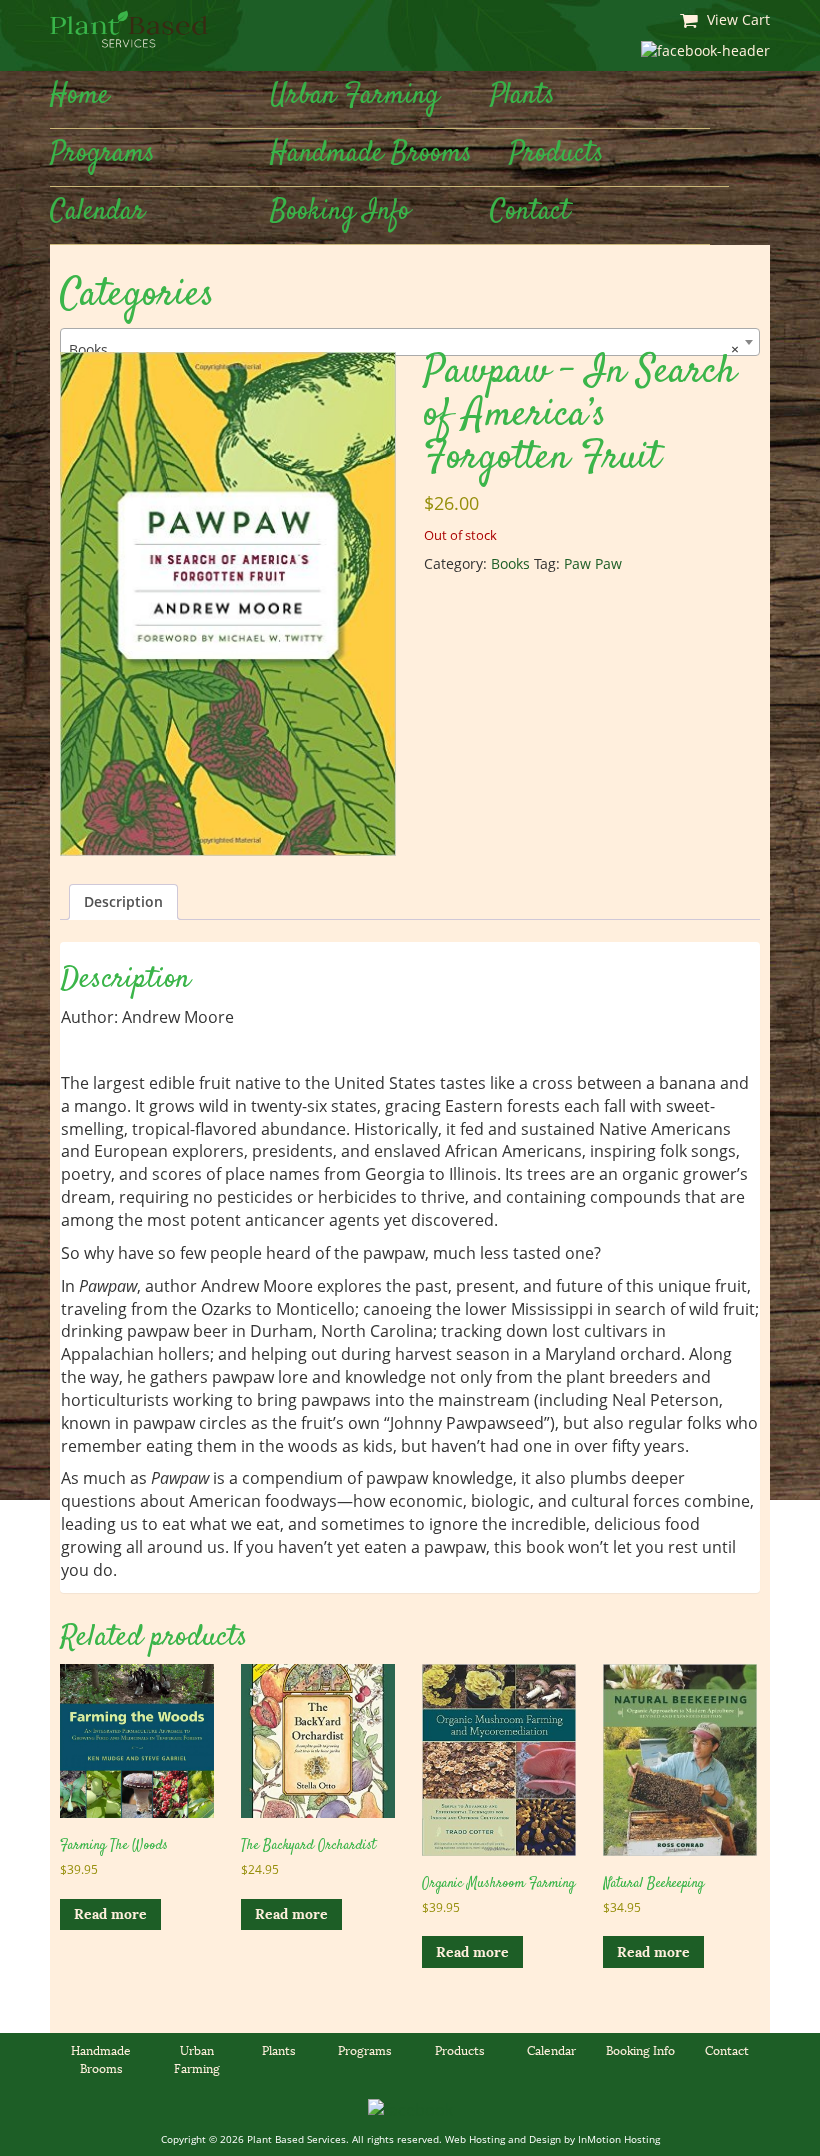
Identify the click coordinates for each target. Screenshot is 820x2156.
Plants (522, 96)
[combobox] (410, 342)
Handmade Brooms (371, 154)
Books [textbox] (404, 349)
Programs (102, 154)
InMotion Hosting (619, 2139)
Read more (110, 1914)
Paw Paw (593, 563)
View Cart (736, 19)
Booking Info (340, 212)
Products (556, 154)
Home (79, 96)
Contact (530, 212)
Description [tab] (123, 901)
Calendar (97, 212)
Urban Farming (354, 96)
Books (510, 563)
